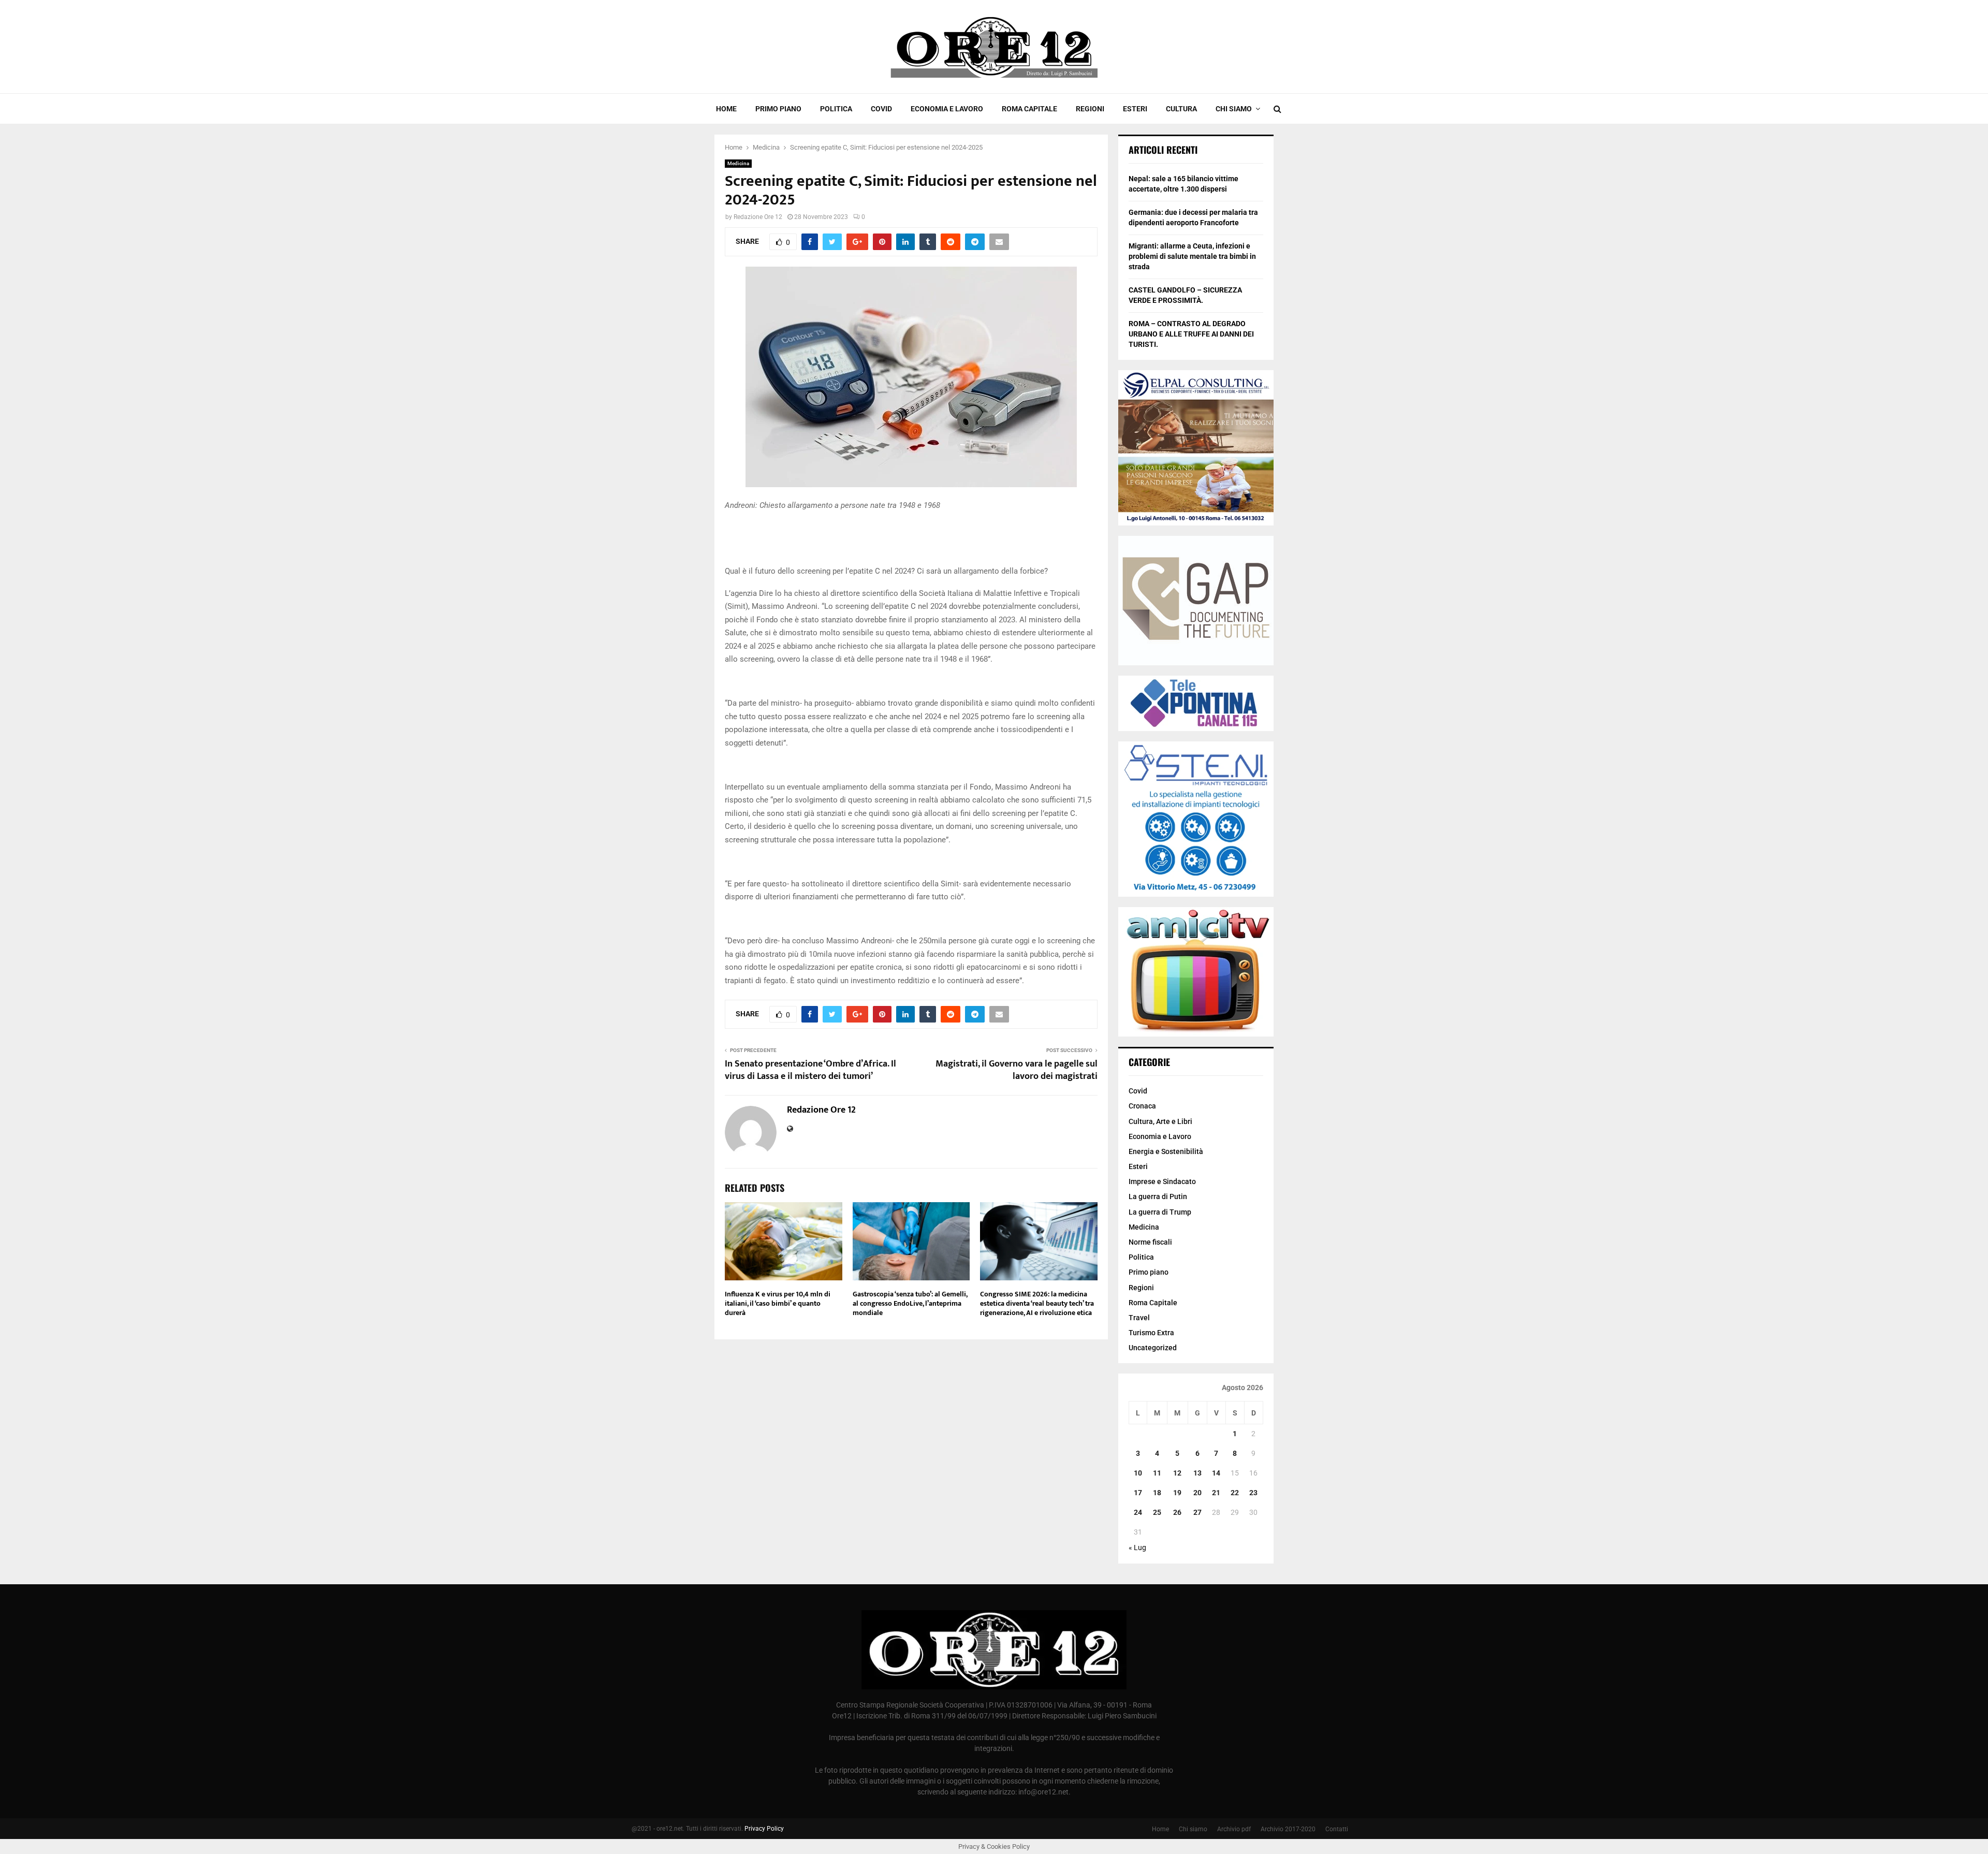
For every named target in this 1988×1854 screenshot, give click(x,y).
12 (1177, 1473)
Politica (836, 109)
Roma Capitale (1029, 109)
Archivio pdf (1234, 1829)
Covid (881, 109)
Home (726, 109)
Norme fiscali (1150, 1242)
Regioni (1090, 109)
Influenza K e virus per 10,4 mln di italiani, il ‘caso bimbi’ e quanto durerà (778, 1303)
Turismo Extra (1151, 1333)
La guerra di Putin (1158, 1196)
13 (1197, 1473)
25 (1157, 1512)
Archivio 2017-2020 (1288, 1829)
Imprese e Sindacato (1162, 1181)
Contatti (1337, 1829)
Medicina (738, 163)
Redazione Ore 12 (758, 217)
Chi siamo (1234, 109)
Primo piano (778, 109)
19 (1177, 1493)
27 (1197, 1512)
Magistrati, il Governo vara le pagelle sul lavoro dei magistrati (1017, 1070)
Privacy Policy (764, 1829)
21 (1216, 1493)
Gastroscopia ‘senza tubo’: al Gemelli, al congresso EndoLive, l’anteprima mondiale (910, 1303)
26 (1177, 1512)
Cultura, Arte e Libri (1160, 1121)
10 (1138, 1473)
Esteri (1135, 109)
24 (1138, 1512)
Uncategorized (1153, 1348)
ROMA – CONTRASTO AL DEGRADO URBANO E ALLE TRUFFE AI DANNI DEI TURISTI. (1191, 334)
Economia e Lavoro (947, 109)
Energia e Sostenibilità (1166, 1151)
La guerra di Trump (1160, 1212)
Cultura (1181, 109)
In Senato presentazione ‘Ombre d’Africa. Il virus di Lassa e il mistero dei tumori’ (810, 1070)
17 (1138, 1493)
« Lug (1137, 1548)
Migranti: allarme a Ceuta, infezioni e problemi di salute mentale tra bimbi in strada (1192, 256)
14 (1216, 1473)
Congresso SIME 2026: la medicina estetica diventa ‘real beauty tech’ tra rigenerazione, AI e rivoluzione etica (1037, 1303)
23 (1253, 1493)
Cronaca (1142, 1106)
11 (1157, 1473)
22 (1235, 1493)
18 (1157, 1493)
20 (1197, 1493)
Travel (1139, 1318)
